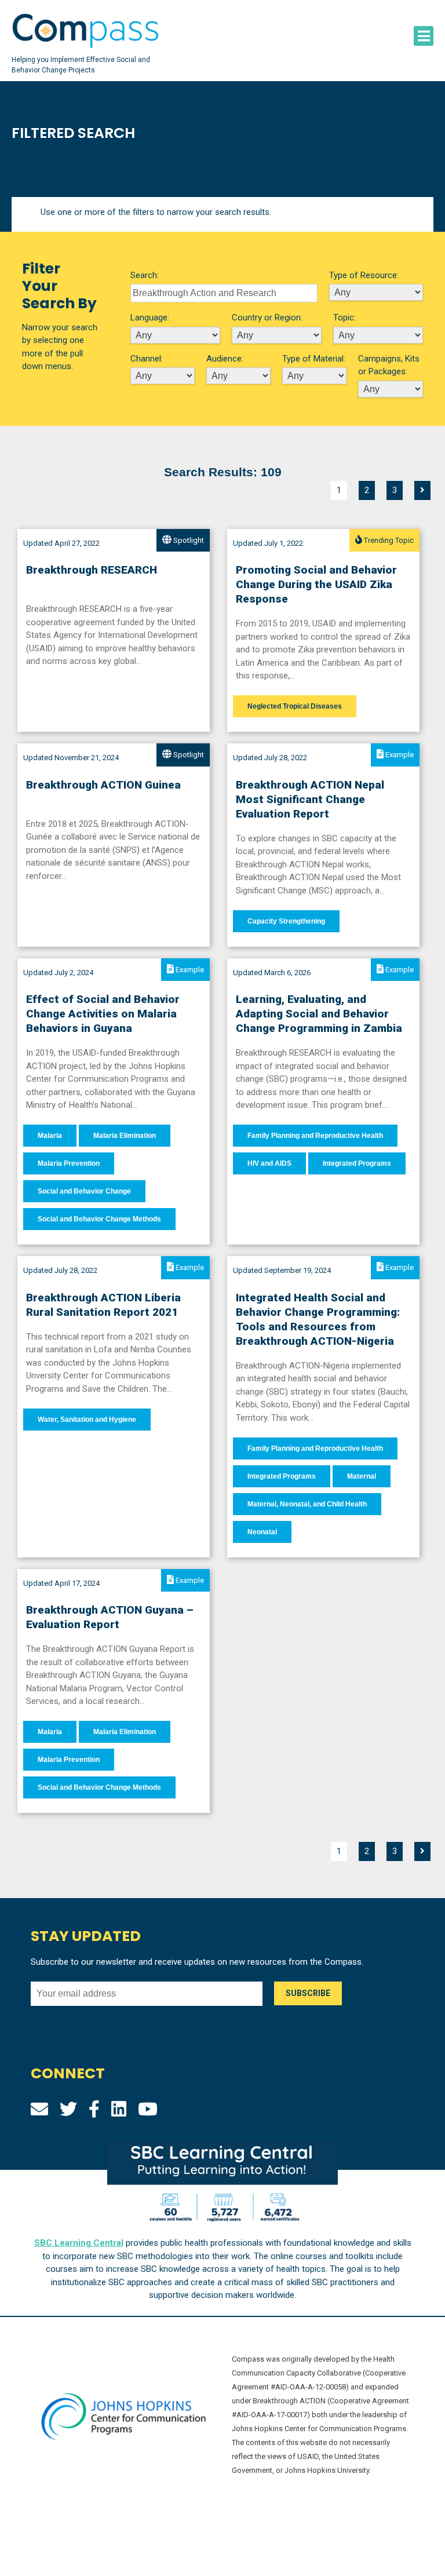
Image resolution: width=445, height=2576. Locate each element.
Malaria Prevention (69, 1163)
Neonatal (262, 1532)
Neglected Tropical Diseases (295, 706)
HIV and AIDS (269, 1163)
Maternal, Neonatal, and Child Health (307, 1504)
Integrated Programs (357, 1163)
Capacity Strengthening (286, 921)
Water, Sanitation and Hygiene (87, 1420)
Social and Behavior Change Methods (99, 1219)
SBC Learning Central (79, 2243)
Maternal (362, 1476)
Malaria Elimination (125, 1136)
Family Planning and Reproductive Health (315, 1136)
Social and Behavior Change (84, 1191)
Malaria (50, 1136)
